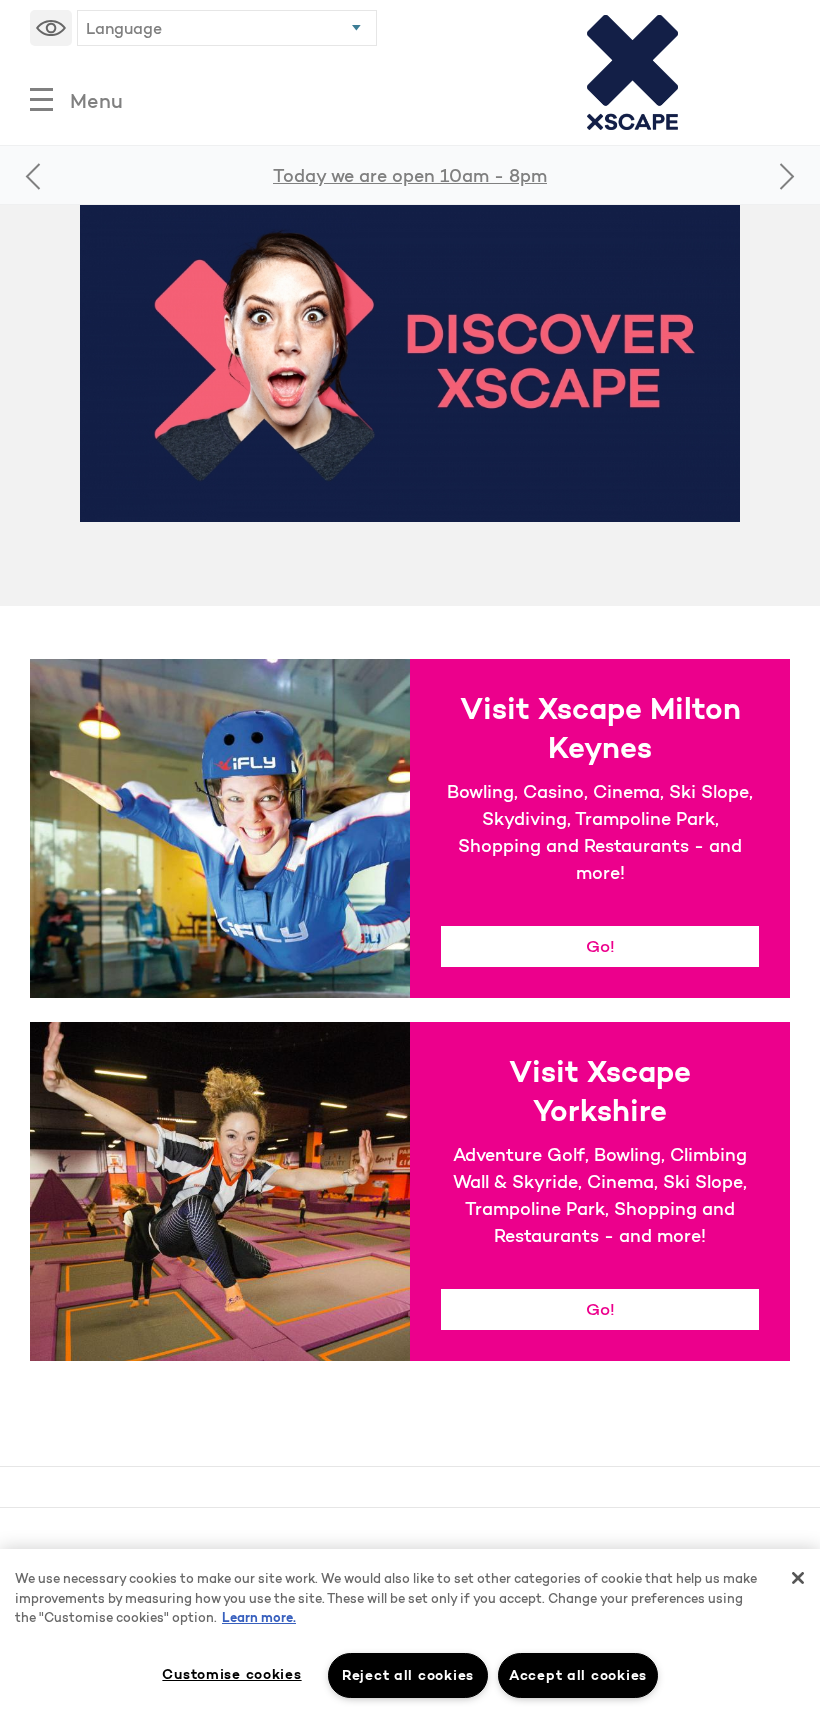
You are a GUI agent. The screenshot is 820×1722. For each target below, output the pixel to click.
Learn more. (259, 1617)
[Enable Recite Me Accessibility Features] (51, 28)
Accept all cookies (578, 1675)
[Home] (632, 72)
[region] (410, 1635)
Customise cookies (231, 1674)
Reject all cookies (408, 1675)
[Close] (798, 1578)
